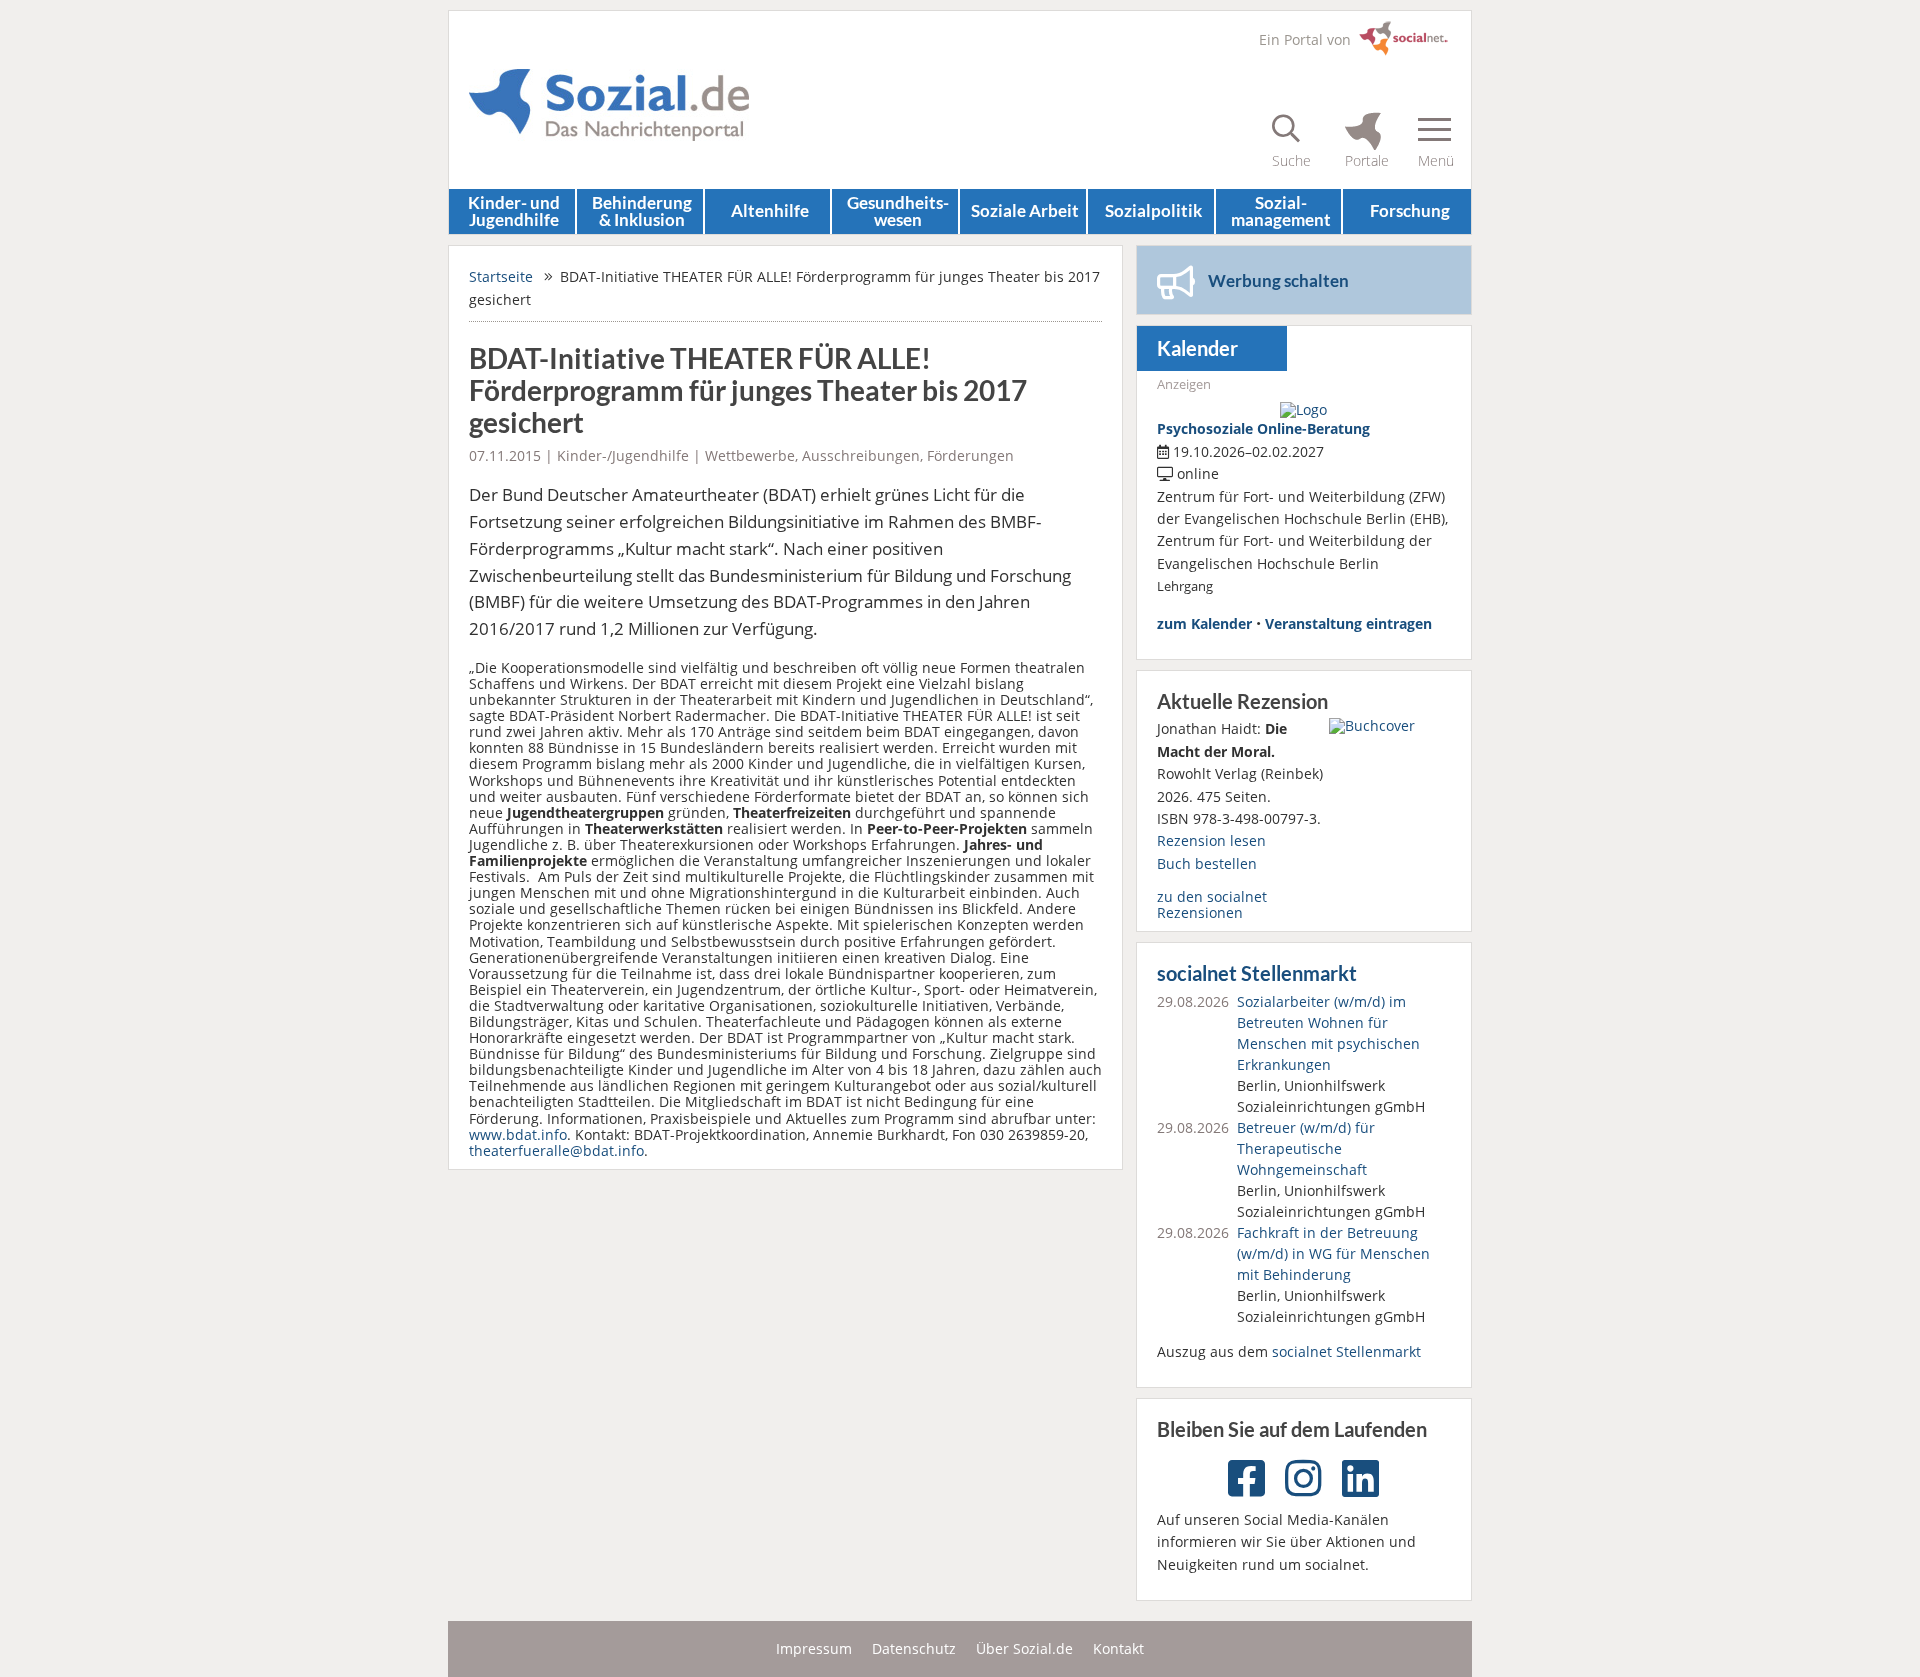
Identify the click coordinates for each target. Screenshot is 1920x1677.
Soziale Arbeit (1025, 210)
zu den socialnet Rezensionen (1212, 904)
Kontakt (1118, 1648)
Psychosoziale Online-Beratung (1263, 428)
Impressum (814, 1648)
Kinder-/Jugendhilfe (623, 455)
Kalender (1197, 348)
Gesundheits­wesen (898, 211)
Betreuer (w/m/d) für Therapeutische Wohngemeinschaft (1306, 1148)
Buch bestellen (1207, 863)
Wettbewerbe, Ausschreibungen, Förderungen (859, 455)
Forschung (1410, 210)
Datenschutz (914, 1648)
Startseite (501, 276)
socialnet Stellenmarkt (1257, 973)
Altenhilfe (770, 210)
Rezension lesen (1211, 840)
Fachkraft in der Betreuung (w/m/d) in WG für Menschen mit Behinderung (1333, 1253)
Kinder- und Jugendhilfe (514, 211)
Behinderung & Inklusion (642, 211)
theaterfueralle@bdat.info (556, 1150)
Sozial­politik (1153, 210)
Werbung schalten (1278, 280)
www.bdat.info (518, 1134)
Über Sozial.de (1024, 1648)
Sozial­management (1281, 211)
